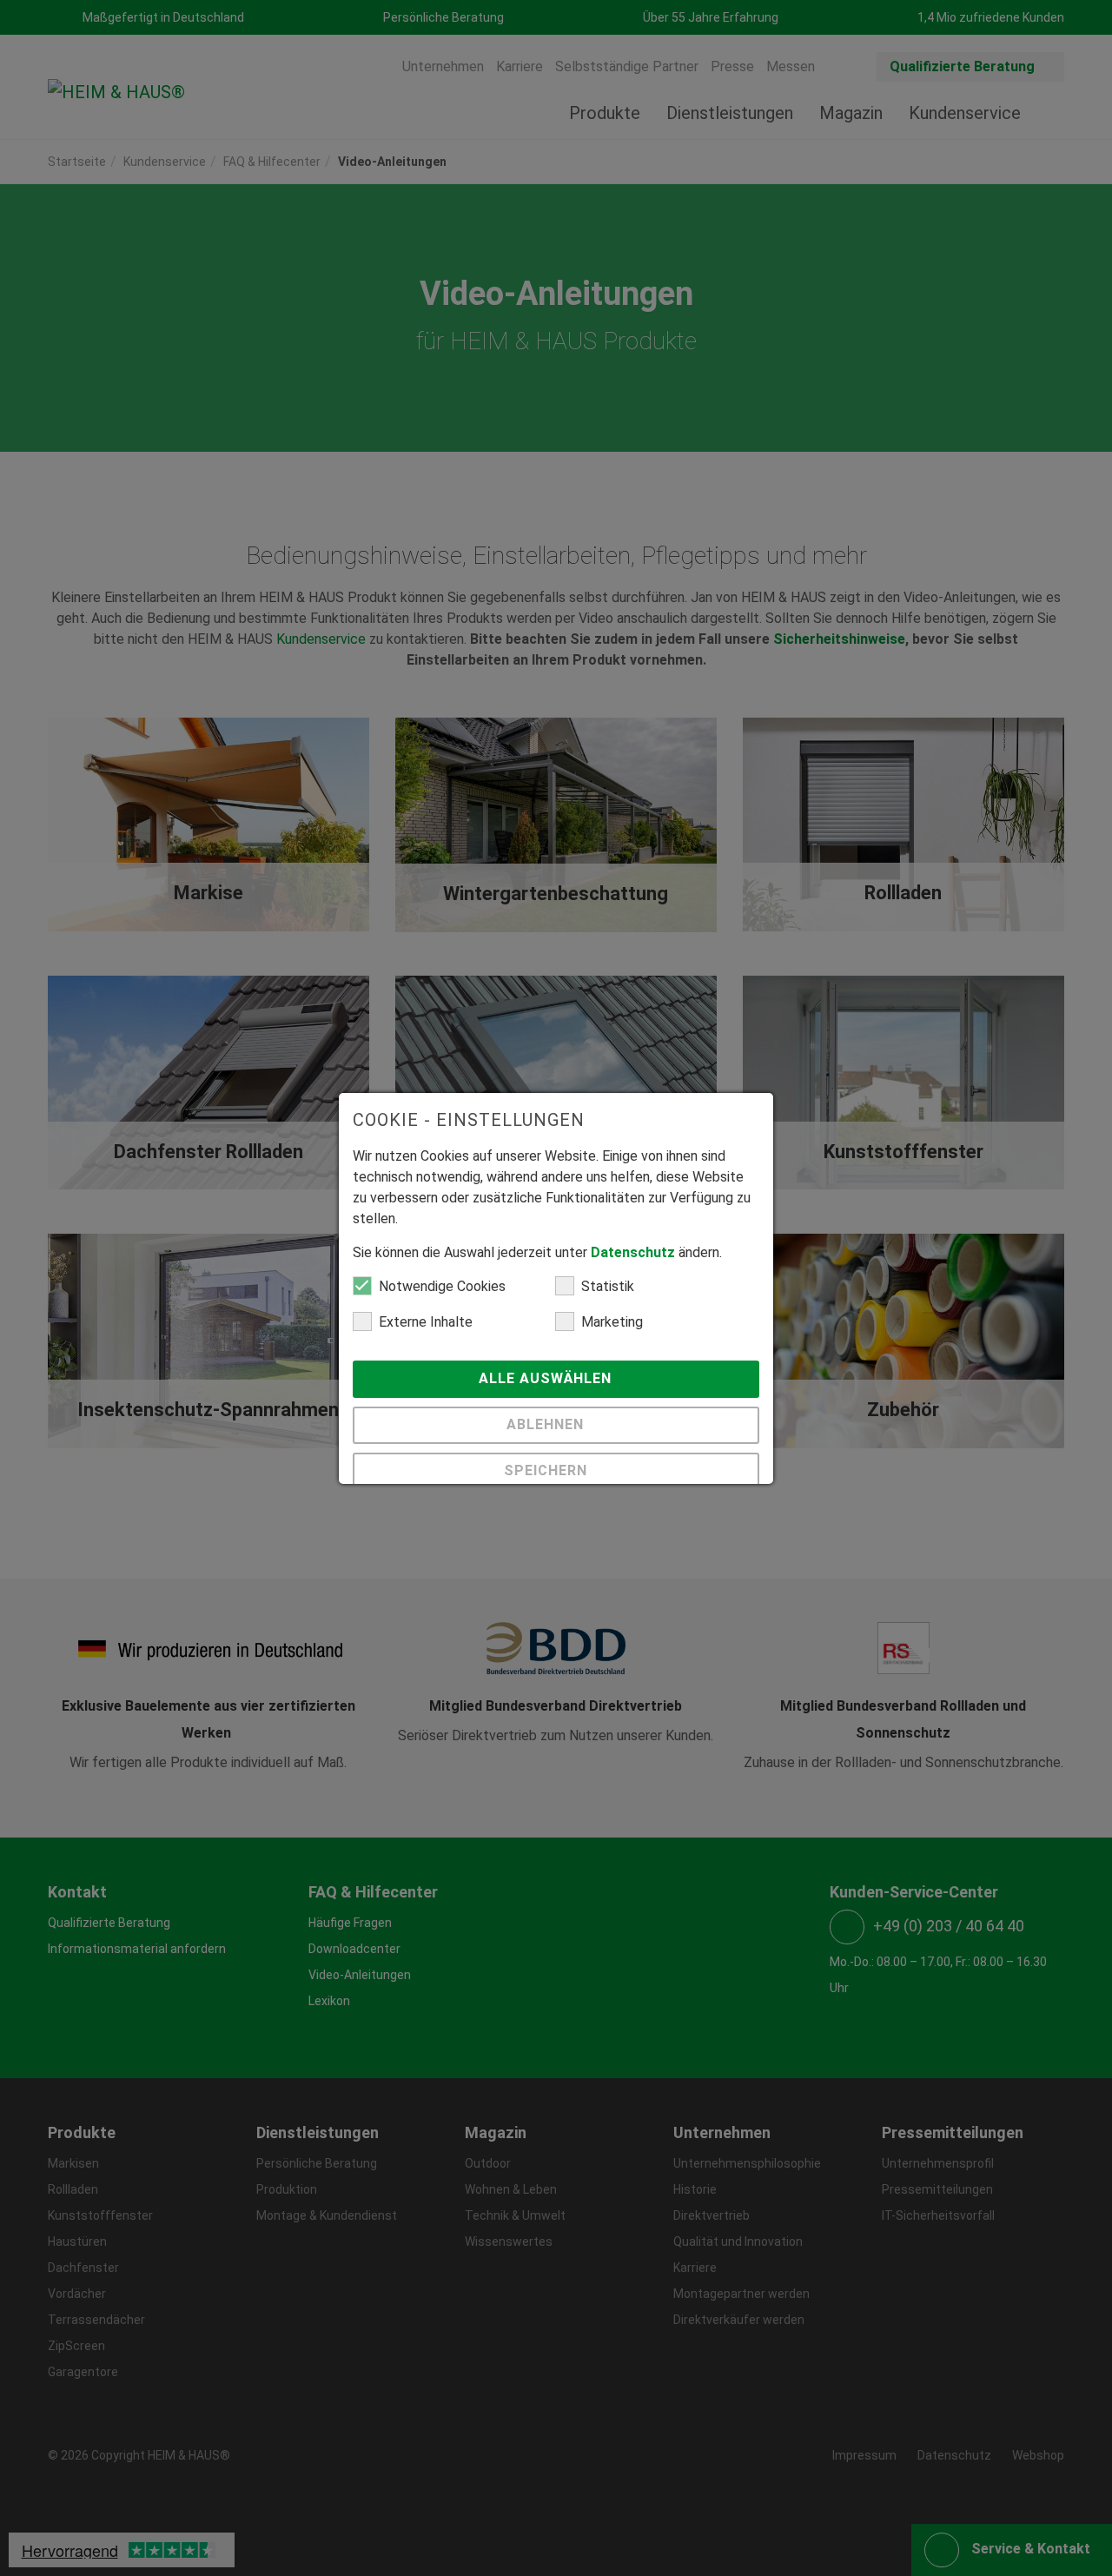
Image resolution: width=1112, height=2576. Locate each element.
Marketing (612, 1322)
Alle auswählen (547, 1378)
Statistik (608, 1286)
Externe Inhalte (426, 1322)
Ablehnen (547, 1424)
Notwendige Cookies (442, 1286)
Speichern (548, 1470)
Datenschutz (633, 1252)
